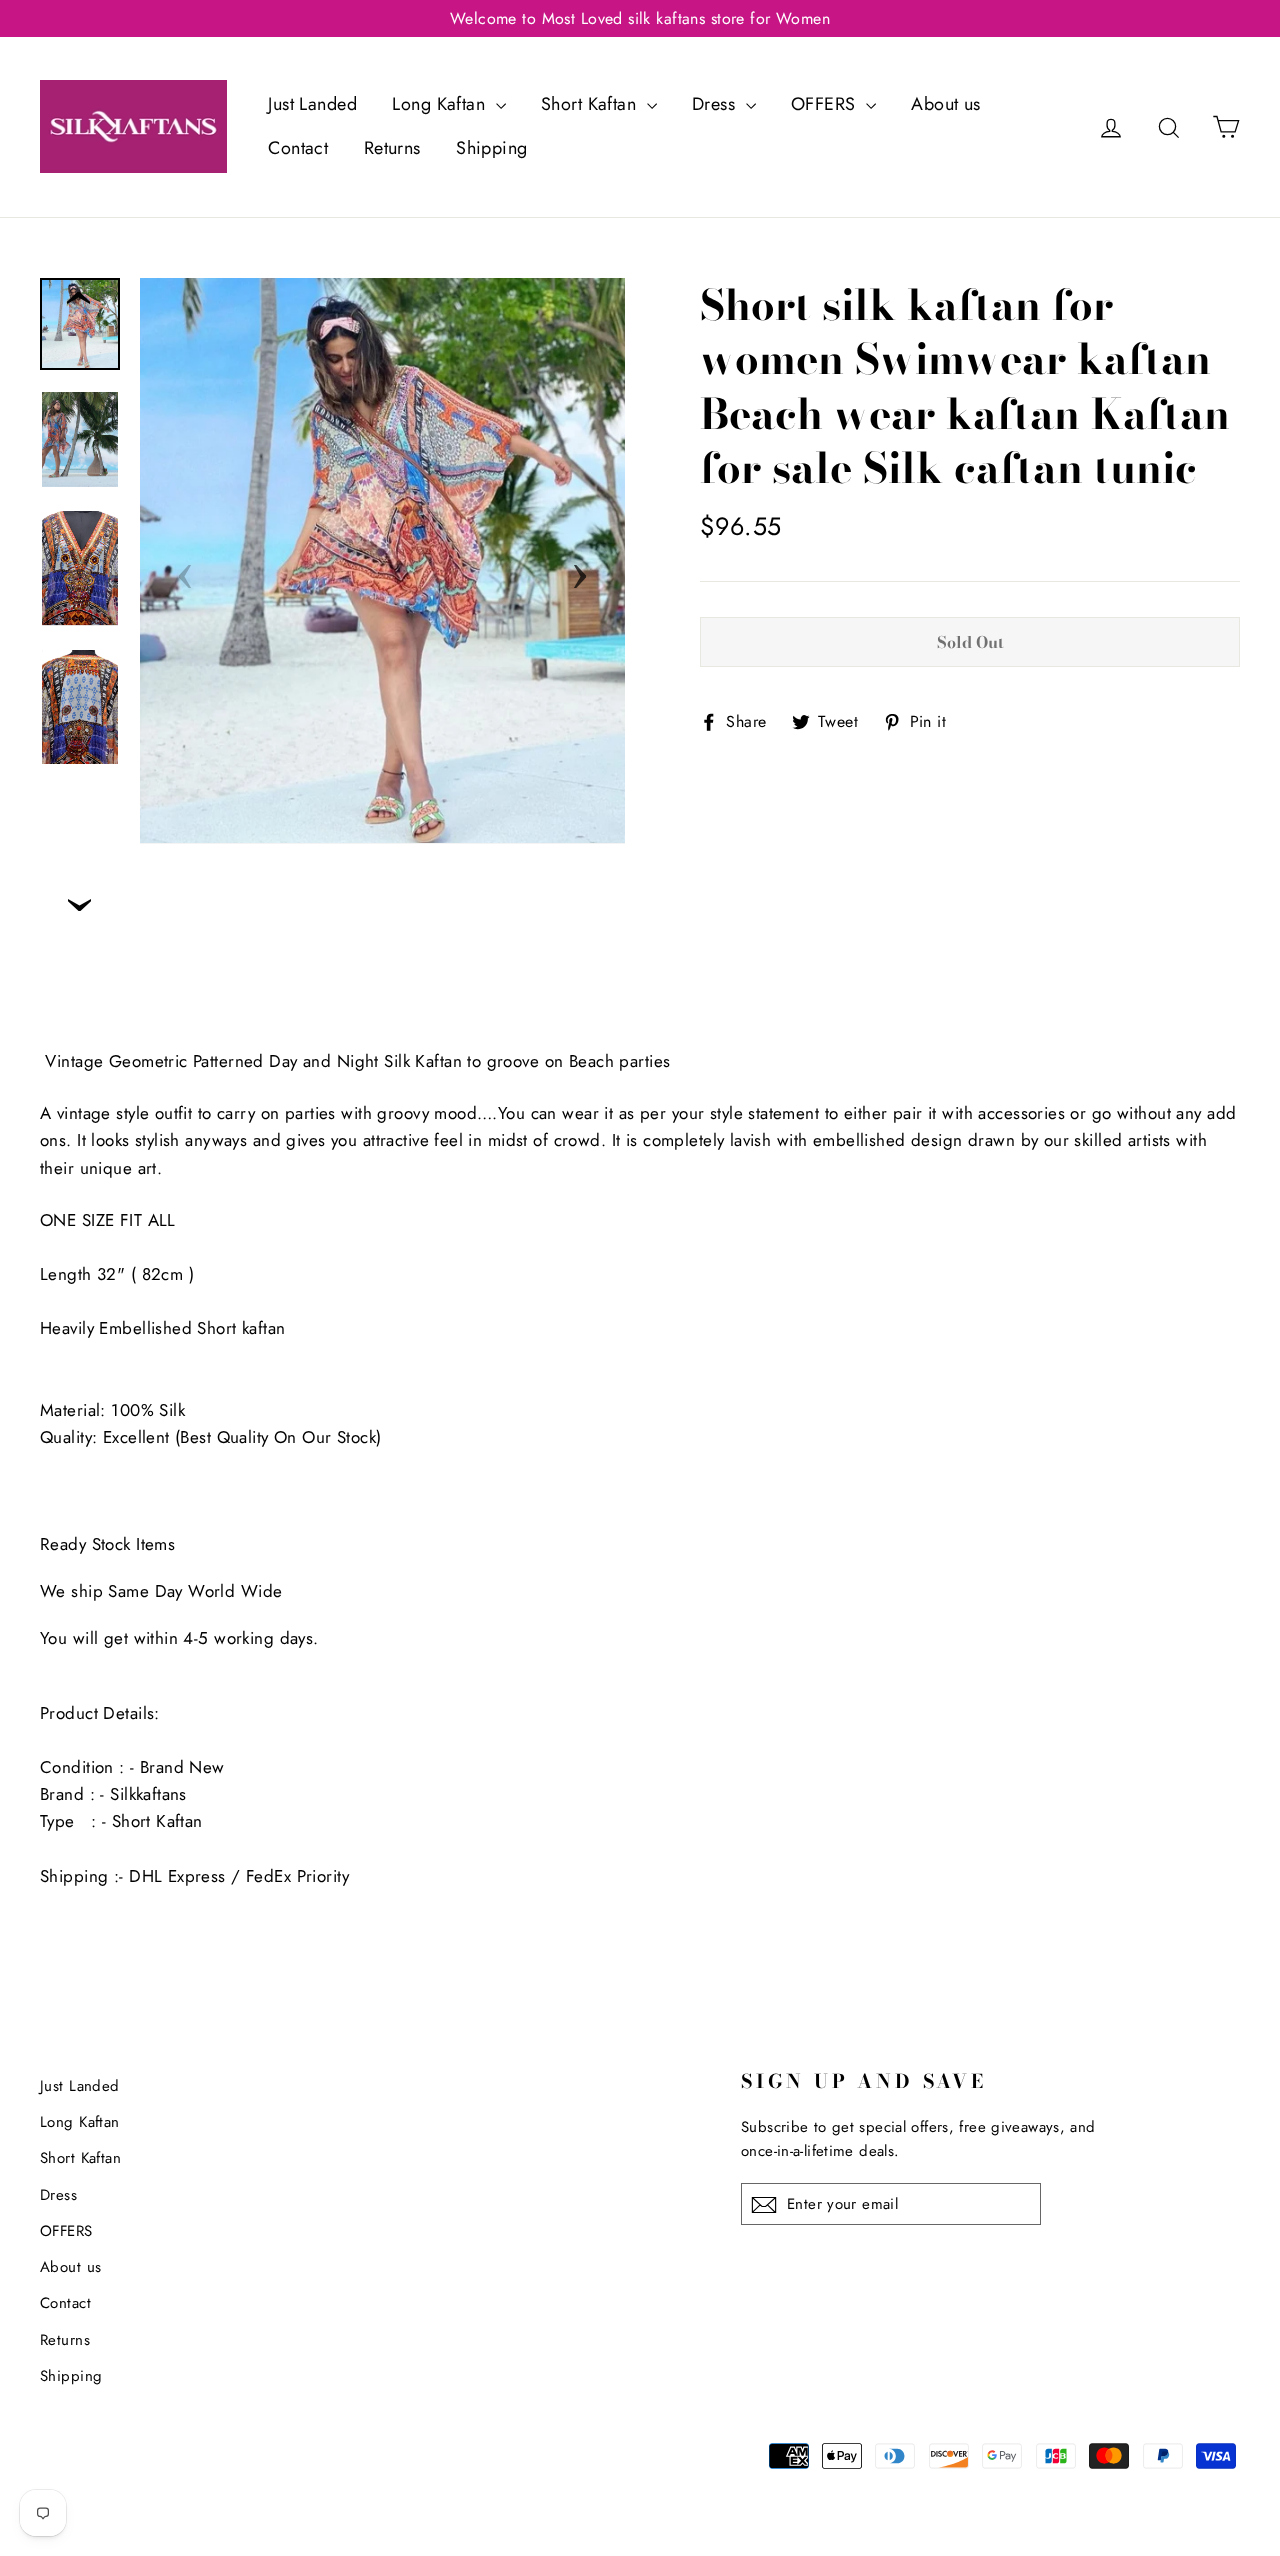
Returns (392, 148)
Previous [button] (185, 570)
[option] (382, 561)
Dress (716, 104)
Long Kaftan (441, 104)
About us (945, 104)
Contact (298, 148)
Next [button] (580, 570)
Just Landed (312, 104)
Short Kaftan (591, 104)
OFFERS (826, 104)
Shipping (491, 148)
